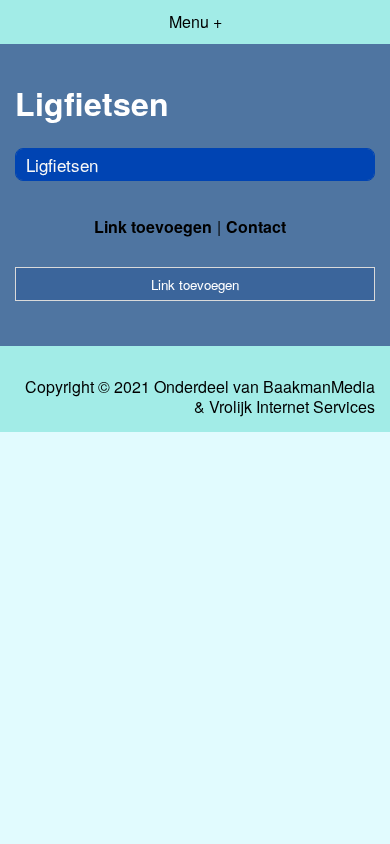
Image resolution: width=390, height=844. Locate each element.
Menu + (195, 21)
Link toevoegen (153, 226)
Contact (256, 226)
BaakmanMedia (319, 387)
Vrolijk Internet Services (292, 407)
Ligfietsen (62, 164)
